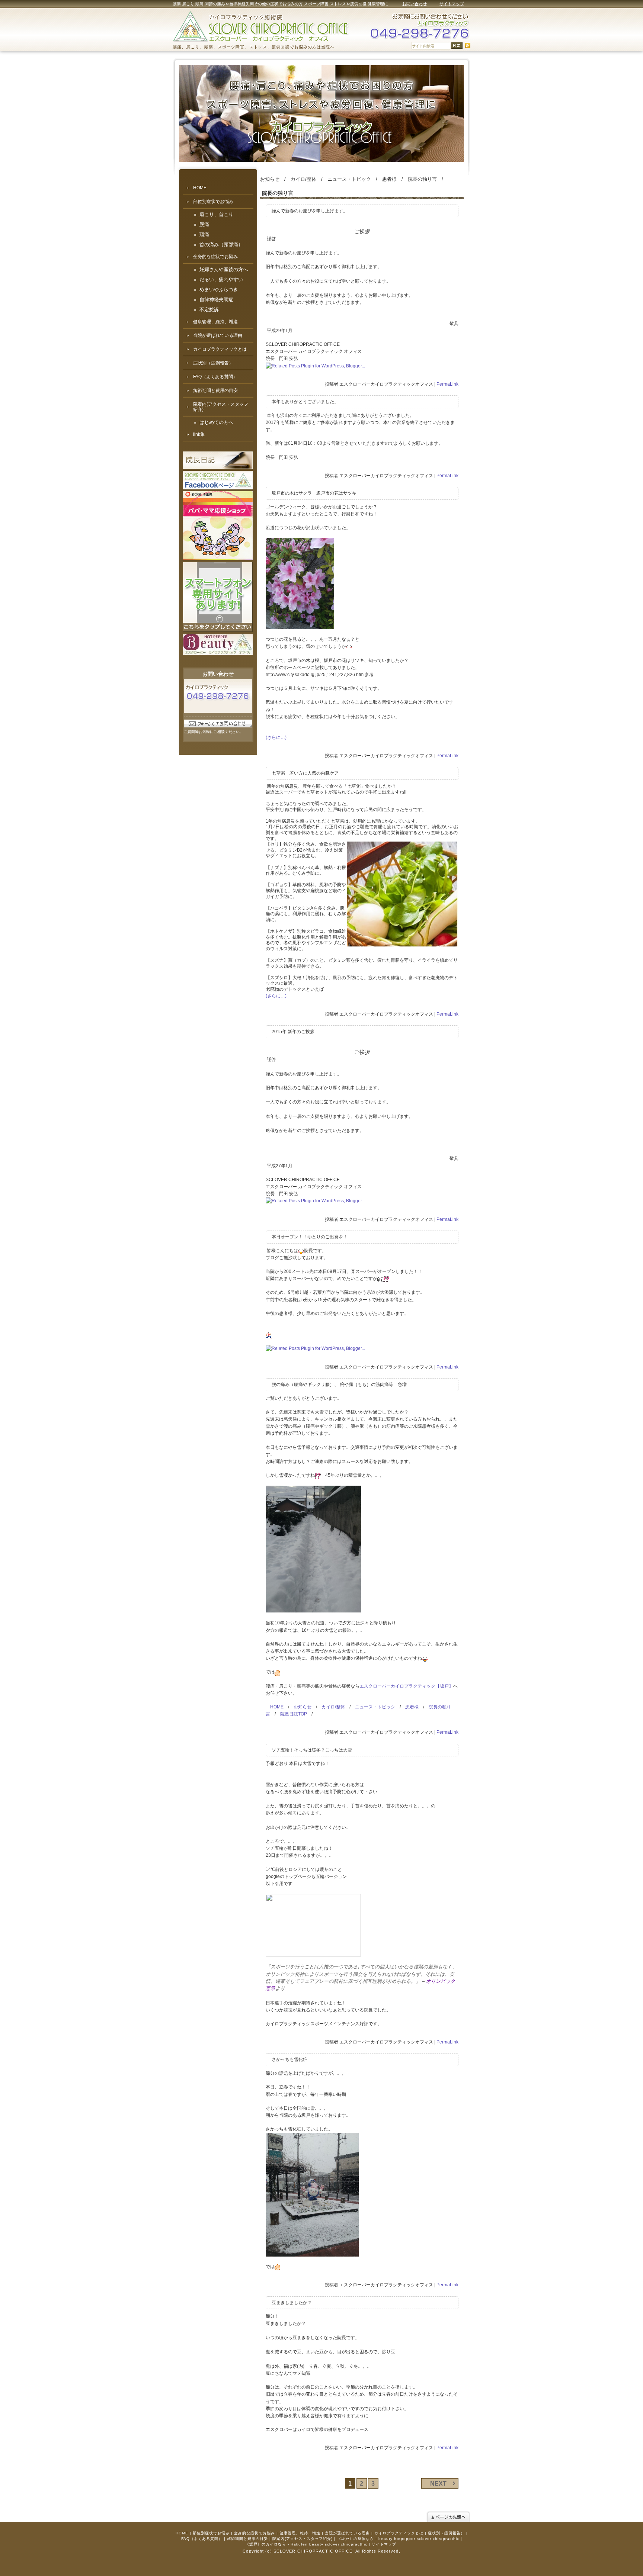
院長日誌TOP (294, 1714)
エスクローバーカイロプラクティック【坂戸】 (406, 1686)
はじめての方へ (216, 422)
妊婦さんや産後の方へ (224, 270)
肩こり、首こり (216, 215)
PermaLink (447, 384)
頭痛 (204, 235)
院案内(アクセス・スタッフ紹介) (221, 407)
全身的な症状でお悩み (215, 257)
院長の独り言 (422, 179)
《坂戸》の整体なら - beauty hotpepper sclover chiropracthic (398, 2539)
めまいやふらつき (219, 290)
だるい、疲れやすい (221, 280)
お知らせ (270, 179)
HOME (277, 1707)
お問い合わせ (415, 4)
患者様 (389, 179)
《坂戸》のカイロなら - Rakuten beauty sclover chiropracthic (306, 2544)
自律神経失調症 (216, 300)
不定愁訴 (209, 310)
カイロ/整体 (303, 179)
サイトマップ (452, 4)
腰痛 (204, 225)
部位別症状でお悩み (213, 202)
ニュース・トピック (349, 179)
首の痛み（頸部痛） (221, 245)
